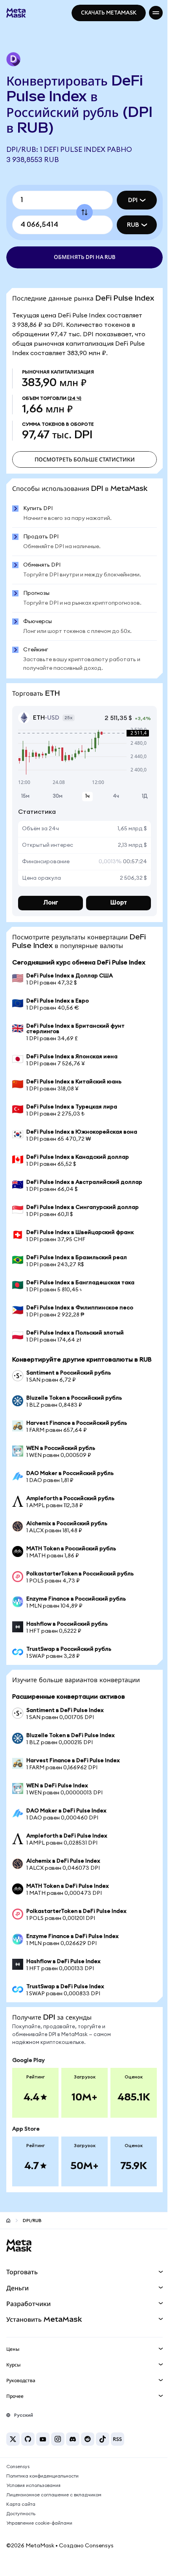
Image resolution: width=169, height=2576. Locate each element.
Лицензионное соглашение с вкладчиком (54, 2510)
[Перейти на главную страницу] (8, 2235)
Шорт (114, 909)
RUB (127, 225)
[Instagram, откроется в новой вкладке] (58, 2454)
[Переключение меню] (150, 13)
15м (25, 802)
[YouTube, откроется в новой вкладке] (43, 2454)
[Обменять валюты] (82, 212)
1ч (85, 802)
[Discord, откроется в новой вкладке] (73, 2454)
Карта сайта (21, 2519)
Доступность (21, 2529)
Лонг (49, 909)
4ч (111, 802)
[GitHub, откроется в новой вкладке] (28, 2454)
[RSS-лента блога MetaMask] (118, 2454)
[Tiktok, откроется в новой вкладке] (103, 2454)
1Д (139, 802)
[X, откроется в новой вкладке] (13, 2454)
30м (56, 802)
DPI (127, 200)
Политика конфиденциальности (42, 2491)
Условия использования (33, 2500)
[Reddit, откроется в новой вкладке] (88, 2454)
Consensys (18, 2481)
